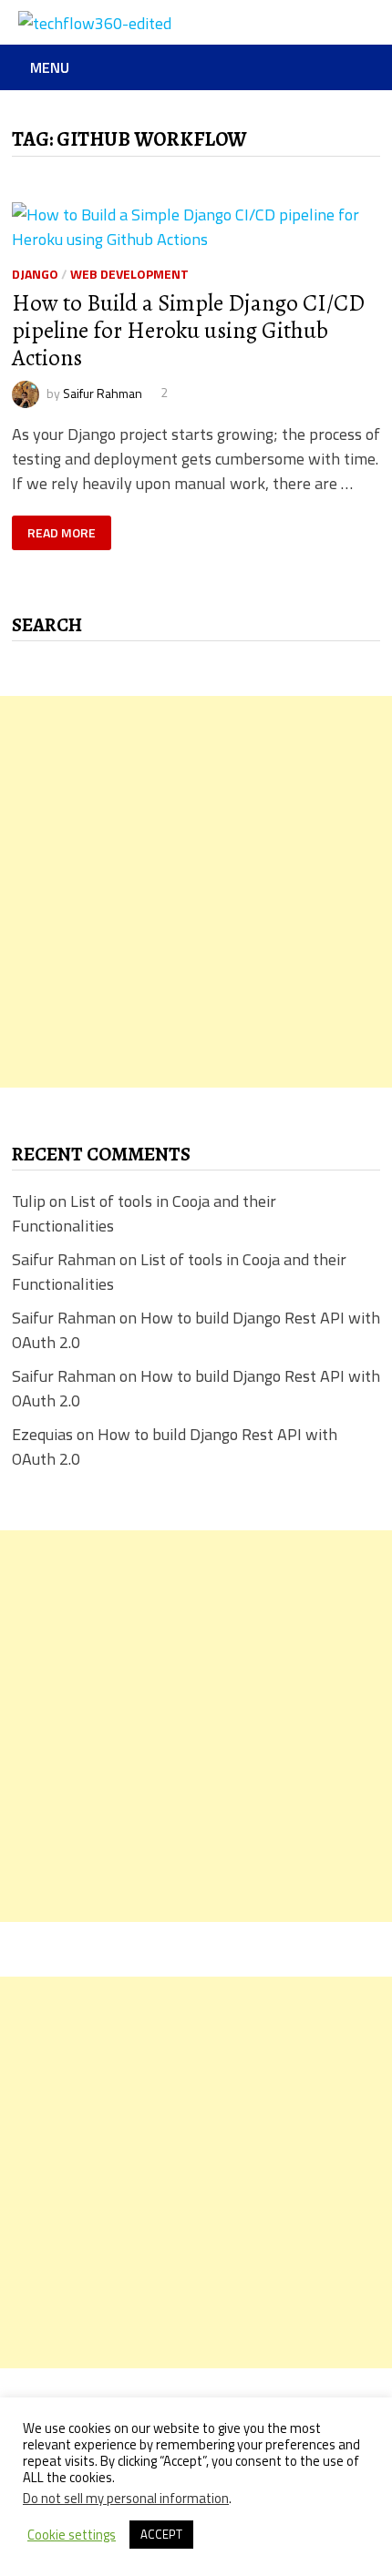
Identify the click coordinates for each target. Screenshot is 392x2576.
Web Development (129, 274)
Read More (61, 533)
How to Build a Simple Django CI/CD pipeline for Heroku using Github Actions (188, 331)
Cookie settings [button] (72, 2535)
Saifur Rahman (103, 392)
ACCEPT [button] (161, 2534)
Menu (50, 67)
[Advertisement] (196, 892)
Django (35, 274)
